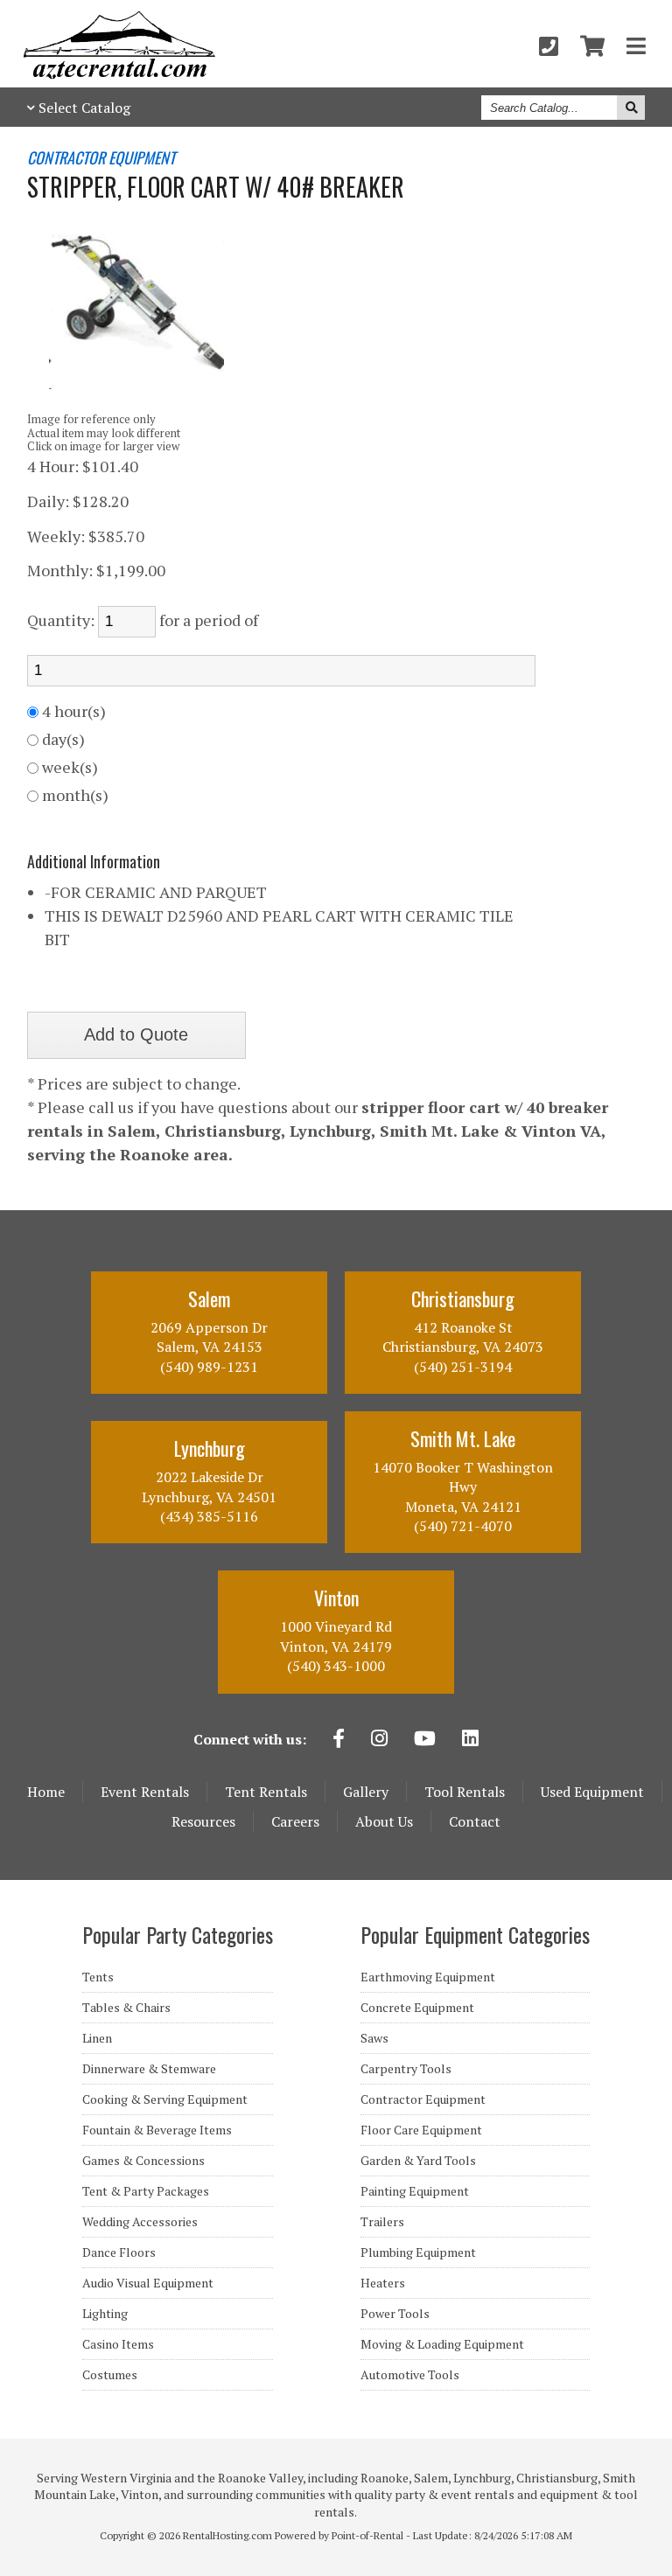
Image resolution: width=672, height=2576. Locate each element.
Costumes (110, 2375)
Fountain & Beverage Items (157, 2130)
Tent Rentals (266, 1792)
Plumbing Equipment (418, 2252)
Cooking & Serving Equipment (165, 2099)
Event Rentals (145, 1792)
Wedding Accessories (140, 2222)
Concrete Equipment (417, 2008)
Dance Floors (119, 2252)
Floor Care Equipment (421, 2130)
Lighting (105, 2314)
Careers (295, 1821)
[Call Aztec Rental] (549, 46)
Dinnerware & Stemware (149, 2069)
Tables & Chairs (126, 2008)
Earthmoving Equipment (428, 1977)
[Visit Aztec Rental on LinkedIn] (470, 1740)
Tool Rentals (465, 1792)
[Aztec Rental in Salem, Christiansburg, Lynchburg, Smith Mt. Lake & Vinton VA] (119, 74)
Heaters (383, 2283)
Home (46, 1792)
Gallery (366, 1792)
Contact (475, 1821)
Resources (203, 1821)
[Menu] (636, 46)
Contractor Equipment (423, 2099)
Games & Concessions (143, 2161)
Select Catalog (84, 108)
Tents (98, 1977)
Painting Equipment (415, 2191)
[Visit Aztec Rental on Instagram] (379, 1740)
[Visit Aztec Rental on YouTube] (425, 1740)
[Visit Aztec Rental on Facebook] (339, 1740)
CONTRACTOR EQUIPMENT (101, 158)
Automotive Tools (410, 2375)
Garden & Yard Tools (418, 2161)
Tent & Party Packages (146, 2191)
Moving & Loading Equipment (442, 2344)
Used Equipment (592, 1792)
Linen (97, 2038)
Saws (374, 2038)
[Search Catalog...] (631, 108)
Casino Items (118, 2344)
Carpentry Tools (406, 2069)
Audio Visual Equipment (148, 2283)
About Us (384, 1821)
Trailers (382, 2222)
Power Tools (395, 2314)
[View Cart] (592, 46)
